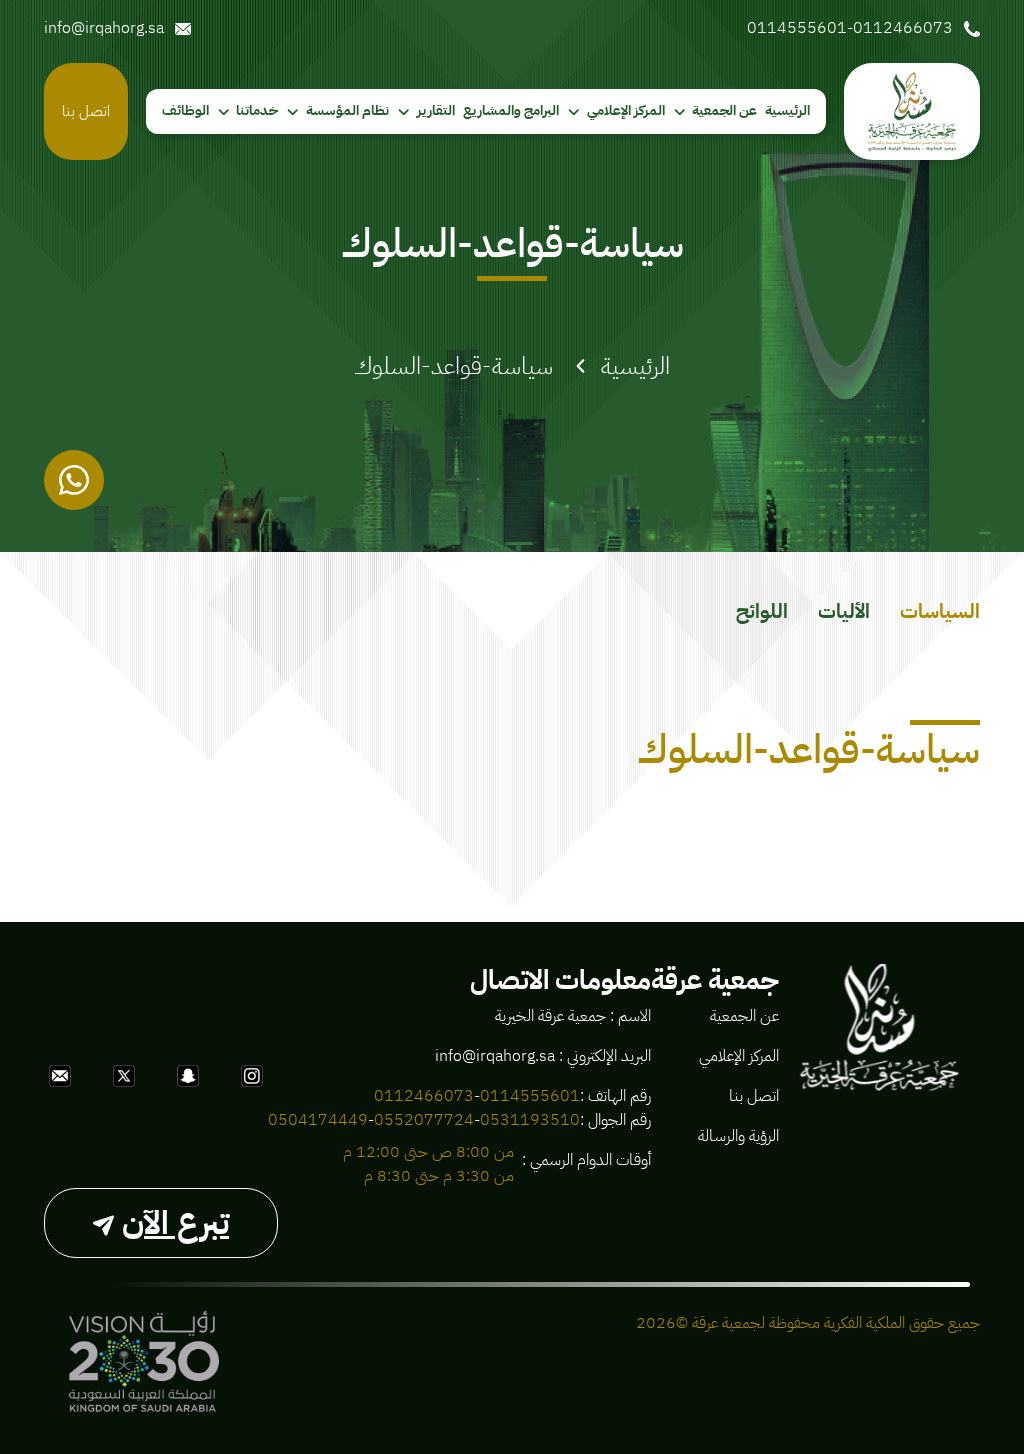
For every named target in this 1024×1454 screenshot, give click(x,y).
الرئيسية (787, 110)
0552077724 (424, 1120)
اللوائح (762, 611)
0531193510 (530, 1120)
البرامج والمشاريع (511, 110)
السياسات (940, 611)
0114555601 (530, 1096)
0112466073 (424, 1096)
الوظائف (185, 110)
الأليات (844, 611)
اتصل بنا (86, 111)
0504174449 (318, 1120)
